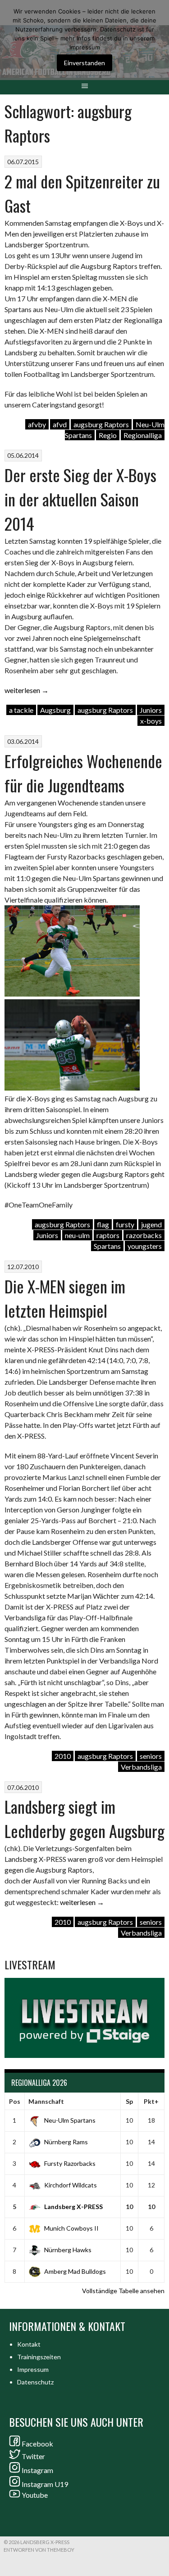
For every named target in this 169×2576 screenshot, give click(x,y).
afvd (60, 424)
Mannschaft (46, 2101)
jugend (151, 1224)
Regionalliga (143, 435)
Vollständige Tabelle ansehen (123, 2291)
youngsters (145, 1246)
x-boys (151, 721)
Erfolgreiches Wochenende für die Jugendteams (83, 773)
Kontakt (29, 2344)
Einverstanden (84, 63)
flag (103, 1224)
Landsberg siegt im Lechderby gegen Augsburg (84, 1818)
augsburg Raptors (101, 424)
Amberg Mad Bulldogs (75, 2271)
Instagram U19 (45, 2484)
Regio (108, 435)
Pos (15, 2101)
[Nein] (158, 40)
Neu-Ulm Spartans (70, 2120)
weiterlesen (27, 690)
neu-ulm (77, 1235)
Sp (129, 2101)
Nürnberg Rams (66, 2142)
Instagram (37, 2470)
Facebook (37, 2444)
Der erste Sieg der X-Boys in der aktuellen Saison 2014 (80, 499)
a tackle (21, 710)
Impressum (33, 2369)
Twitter (33, 2456)
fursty (125, 1224)
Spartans (107, 1246)
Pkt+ (151, 2101)
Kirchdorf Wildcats (71, 2185)
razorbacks (144, 1235)
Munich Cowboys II (71, 2228)
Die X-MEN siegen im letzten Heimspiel (65, 1298)
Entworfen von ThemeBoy (39, 2550)
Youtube (35, 2495)
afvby (37, 424)
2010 (63, 1756)
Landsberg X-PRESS (73, 2207)
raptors (108, 1235)
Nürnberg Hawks (68, 2250)
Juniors (151, 710)
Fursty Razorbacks (70, 2163)
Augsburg (55, 710)
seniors (151, 1756)
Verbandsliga (141, 1767)
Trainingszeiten (39, 2357)
